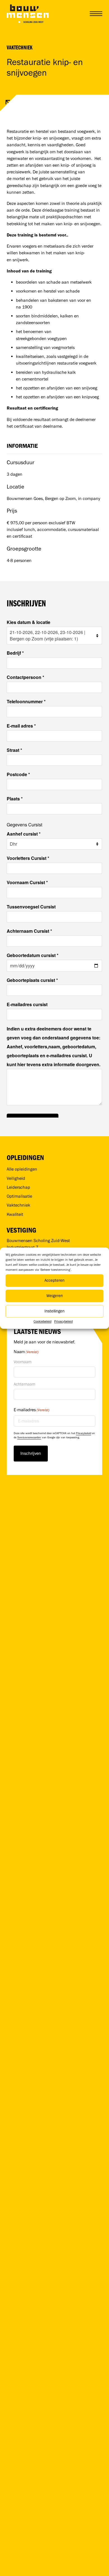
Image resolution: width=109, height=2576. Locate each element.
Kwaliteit (15, 1214)
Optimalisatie (19, 1196)
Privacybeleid (63, 1321)
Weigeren (55, 1296)
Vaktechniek (20, 47)
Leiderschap (18, 1187)
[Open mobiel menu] (96, 14)
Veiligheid (16, 1178)
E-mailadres (32, 1410)
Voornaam (23, 1362)
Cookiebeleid (42, 1321)
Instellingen (54, 1311)
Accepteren (54, 1280)
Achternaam (24, 1384)
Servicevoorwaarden (29, 1437)
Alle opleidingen (22, 1169)
